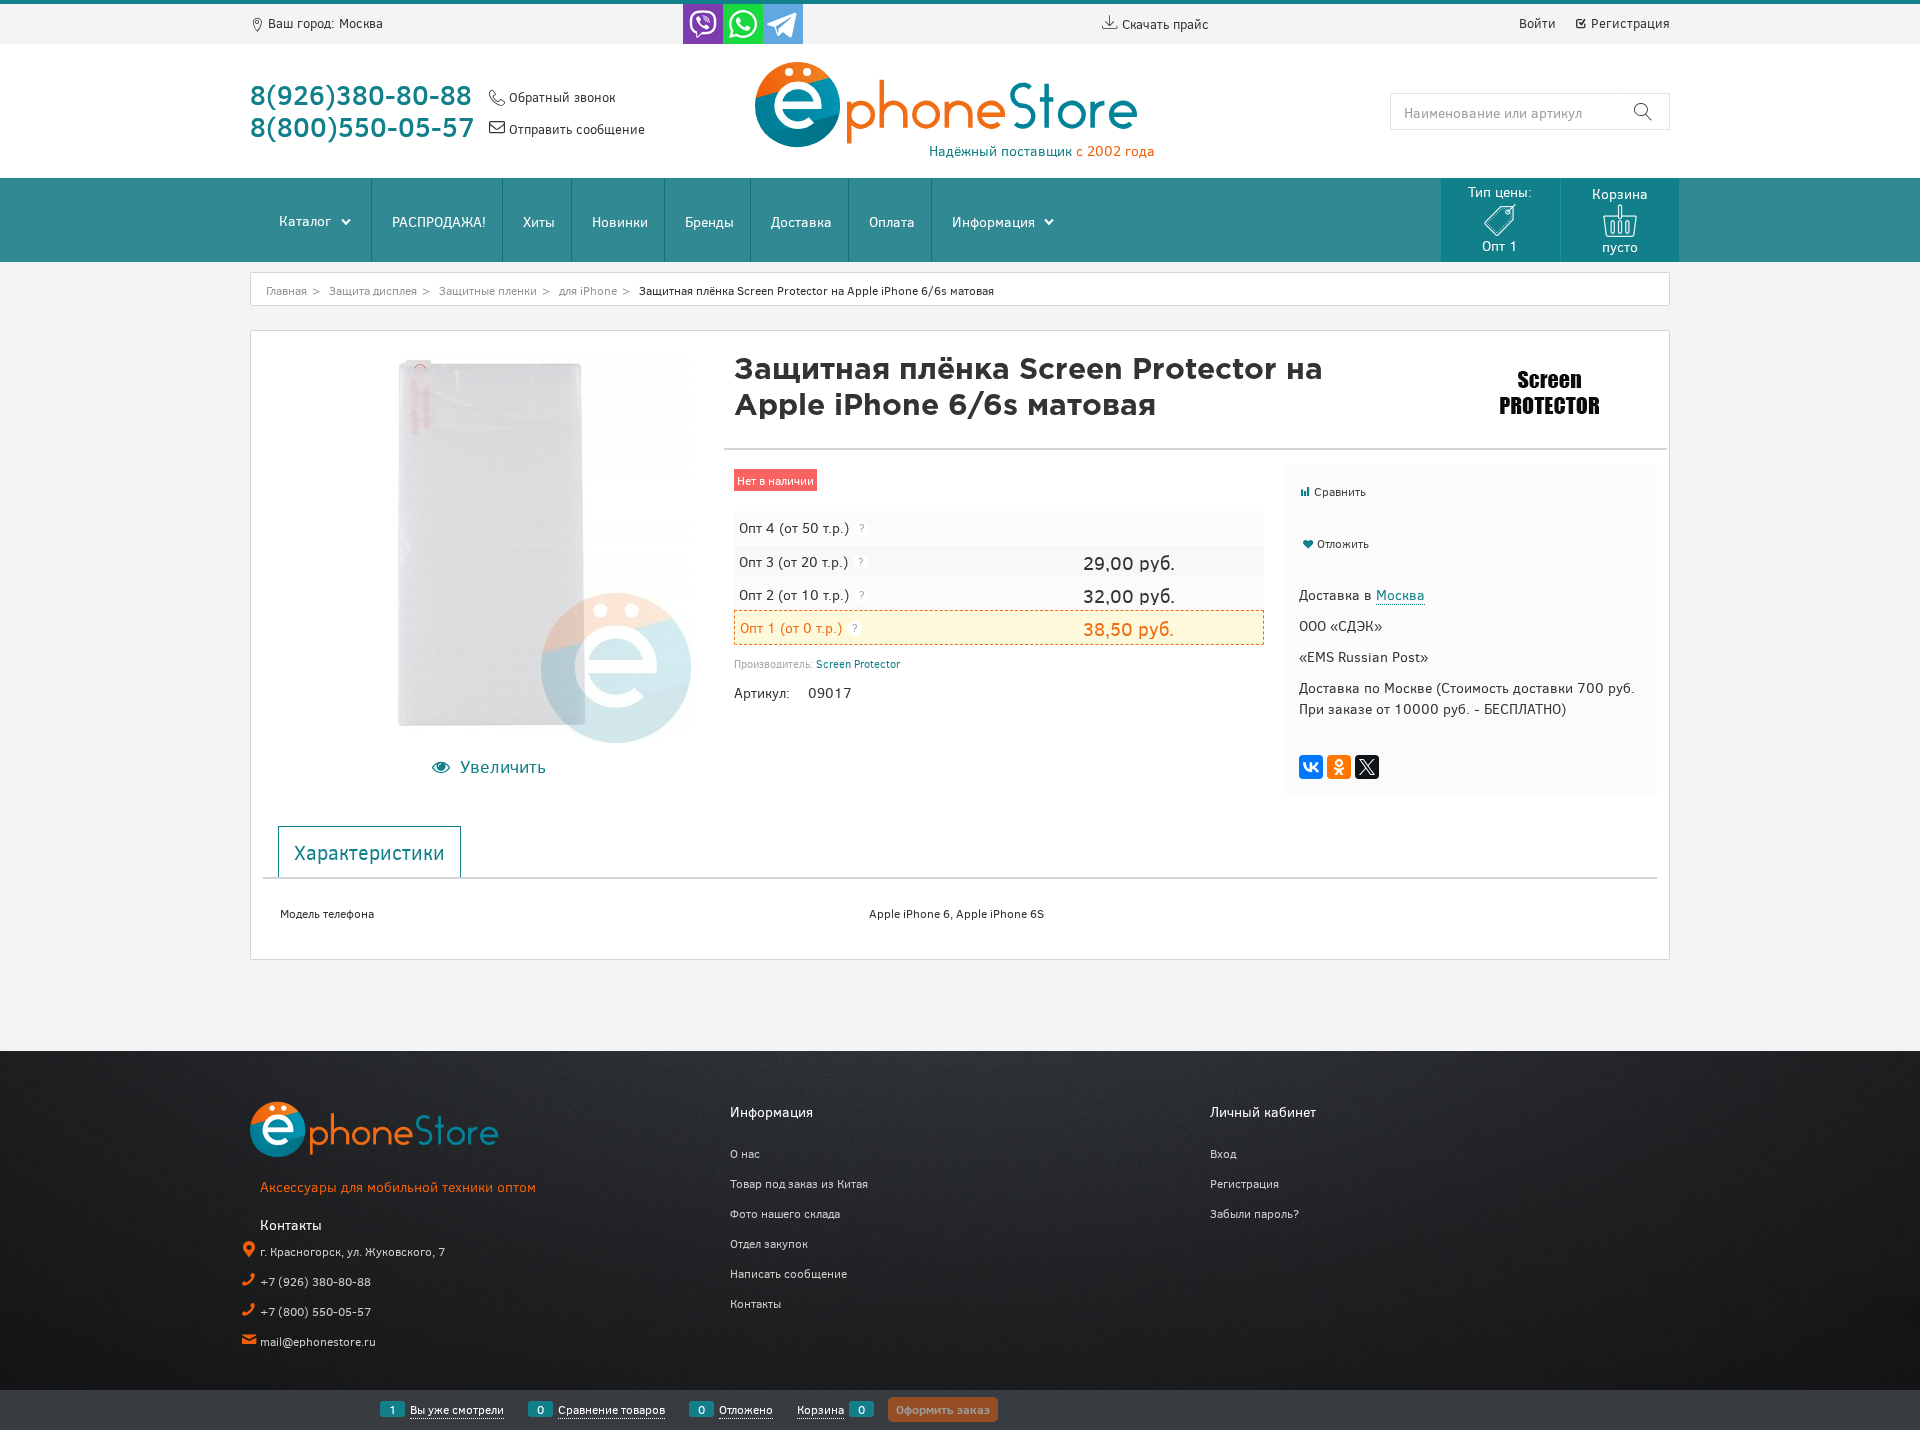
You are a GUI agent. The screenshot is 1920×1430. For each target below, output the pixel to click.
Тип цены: (1500, 218)
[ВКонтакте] (1311, 767)
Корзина (820, 1409)
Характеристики (369, 852)
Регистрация (1628, 23)
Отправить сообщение (575, 129)
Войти (1537, 23)
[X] (1367, 767)
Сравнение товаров (611, 1409)
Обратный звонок (560, 97)
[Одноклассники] (1339, 767)
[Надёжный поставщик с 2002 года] (400, 1133)
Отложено (746, 1409)
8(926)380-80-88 (361, 94)
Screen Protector (858, 663)
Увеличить (503, 766)
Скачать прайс (1163, 24)
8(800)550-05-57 (362, 126)
